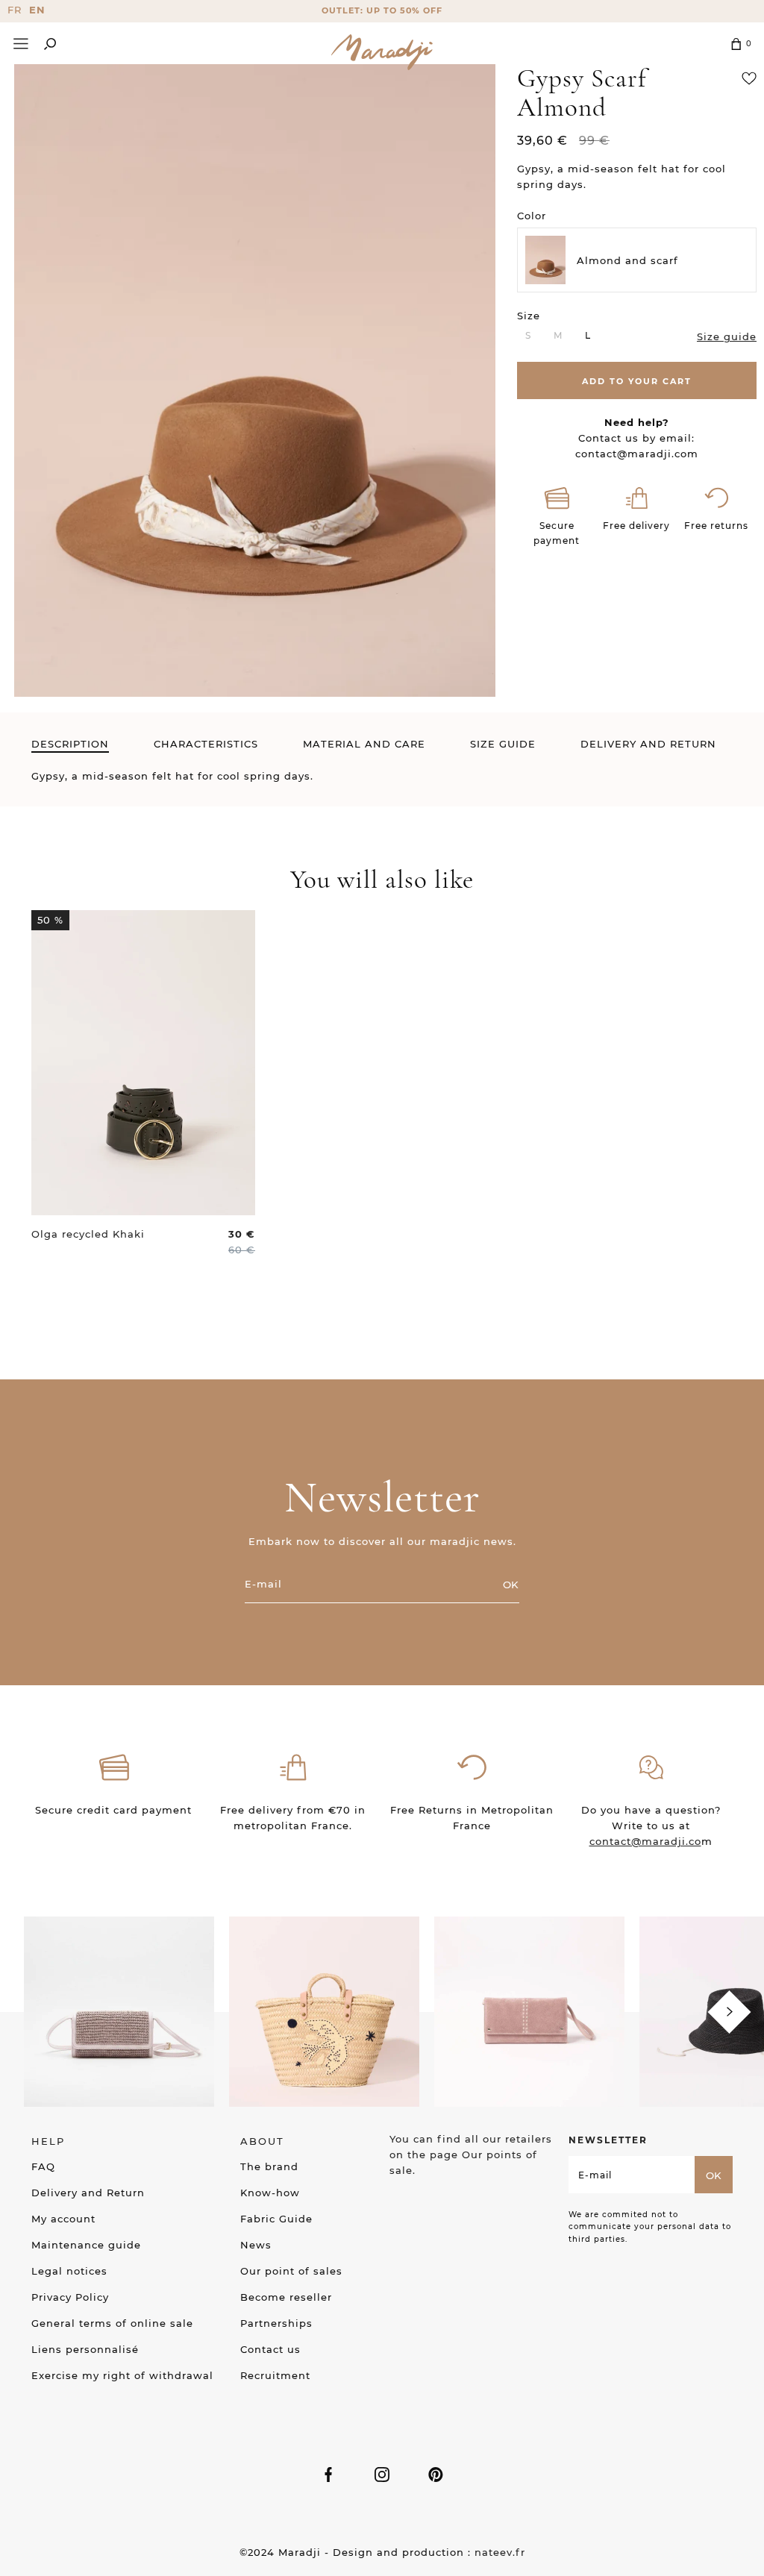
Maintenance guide (86, 2245)
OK (511, 1585)
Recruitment (275, 2375)
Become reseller (286, 2297)
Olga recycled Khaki (88, 1234)
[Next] (729, 2012)
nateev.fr (500, 2552)
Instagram (382, 2475)
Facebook (328, 2475)
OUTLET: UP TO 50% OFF (382, 10)
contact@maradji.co (645, 1841)
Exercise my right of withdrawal (122, 2375)
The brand (269, 2166)
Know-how (270, 2193)
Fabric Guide (276, 2219)
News (256, 2245)
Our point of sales (291, 2271)
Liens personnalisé (85, 2349)
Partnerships (276, 2323)
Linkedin (436, 2475)
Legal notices (69, 2271)
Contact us (270, 2349)
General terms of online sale (112, 2323)
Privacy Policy (70, 2297)
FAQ (43, 2166)
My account (63, 2219)
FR (15, 10)
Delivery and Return (88, 2193)
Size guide (727, 336)
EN (37, 10)
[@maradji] (119, 2011)
